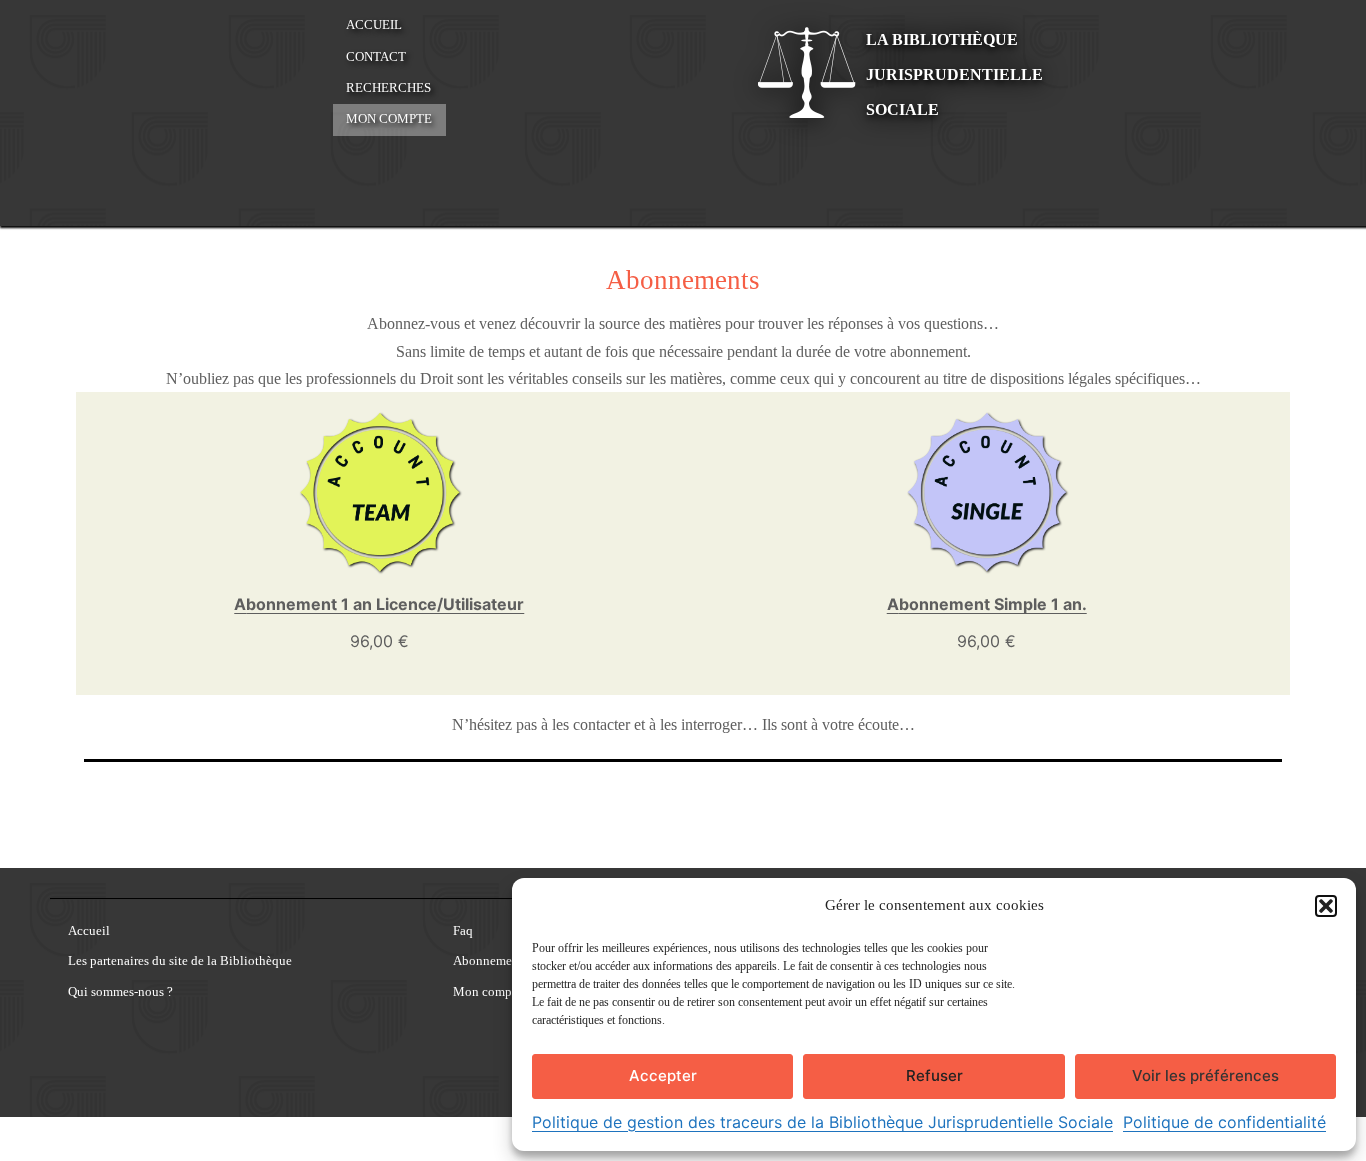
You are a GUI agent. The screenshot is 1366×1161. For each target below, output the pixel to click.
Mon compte (389, 119)
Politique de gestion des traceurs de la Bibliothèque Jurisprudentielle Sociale (822, 1122)
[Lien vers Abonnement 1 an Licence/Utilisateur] (379, 492)
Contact (376, 57)
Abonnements (490, 961)
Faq (463, 931)
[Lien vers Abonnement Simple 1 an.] (987, 492)
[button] (1326, 906)
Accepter (663, 1075)
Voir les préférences (1205, 1075)
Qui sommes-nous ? (120, 992)
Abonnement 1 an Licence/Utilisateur (379, 604)
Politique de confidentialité (1224, 1122)
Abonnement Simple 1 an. (987, 604)
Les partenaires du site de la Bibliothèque (180, 961)
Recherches (388, 88)
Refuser (934, 1075)
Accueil (374, 25)
